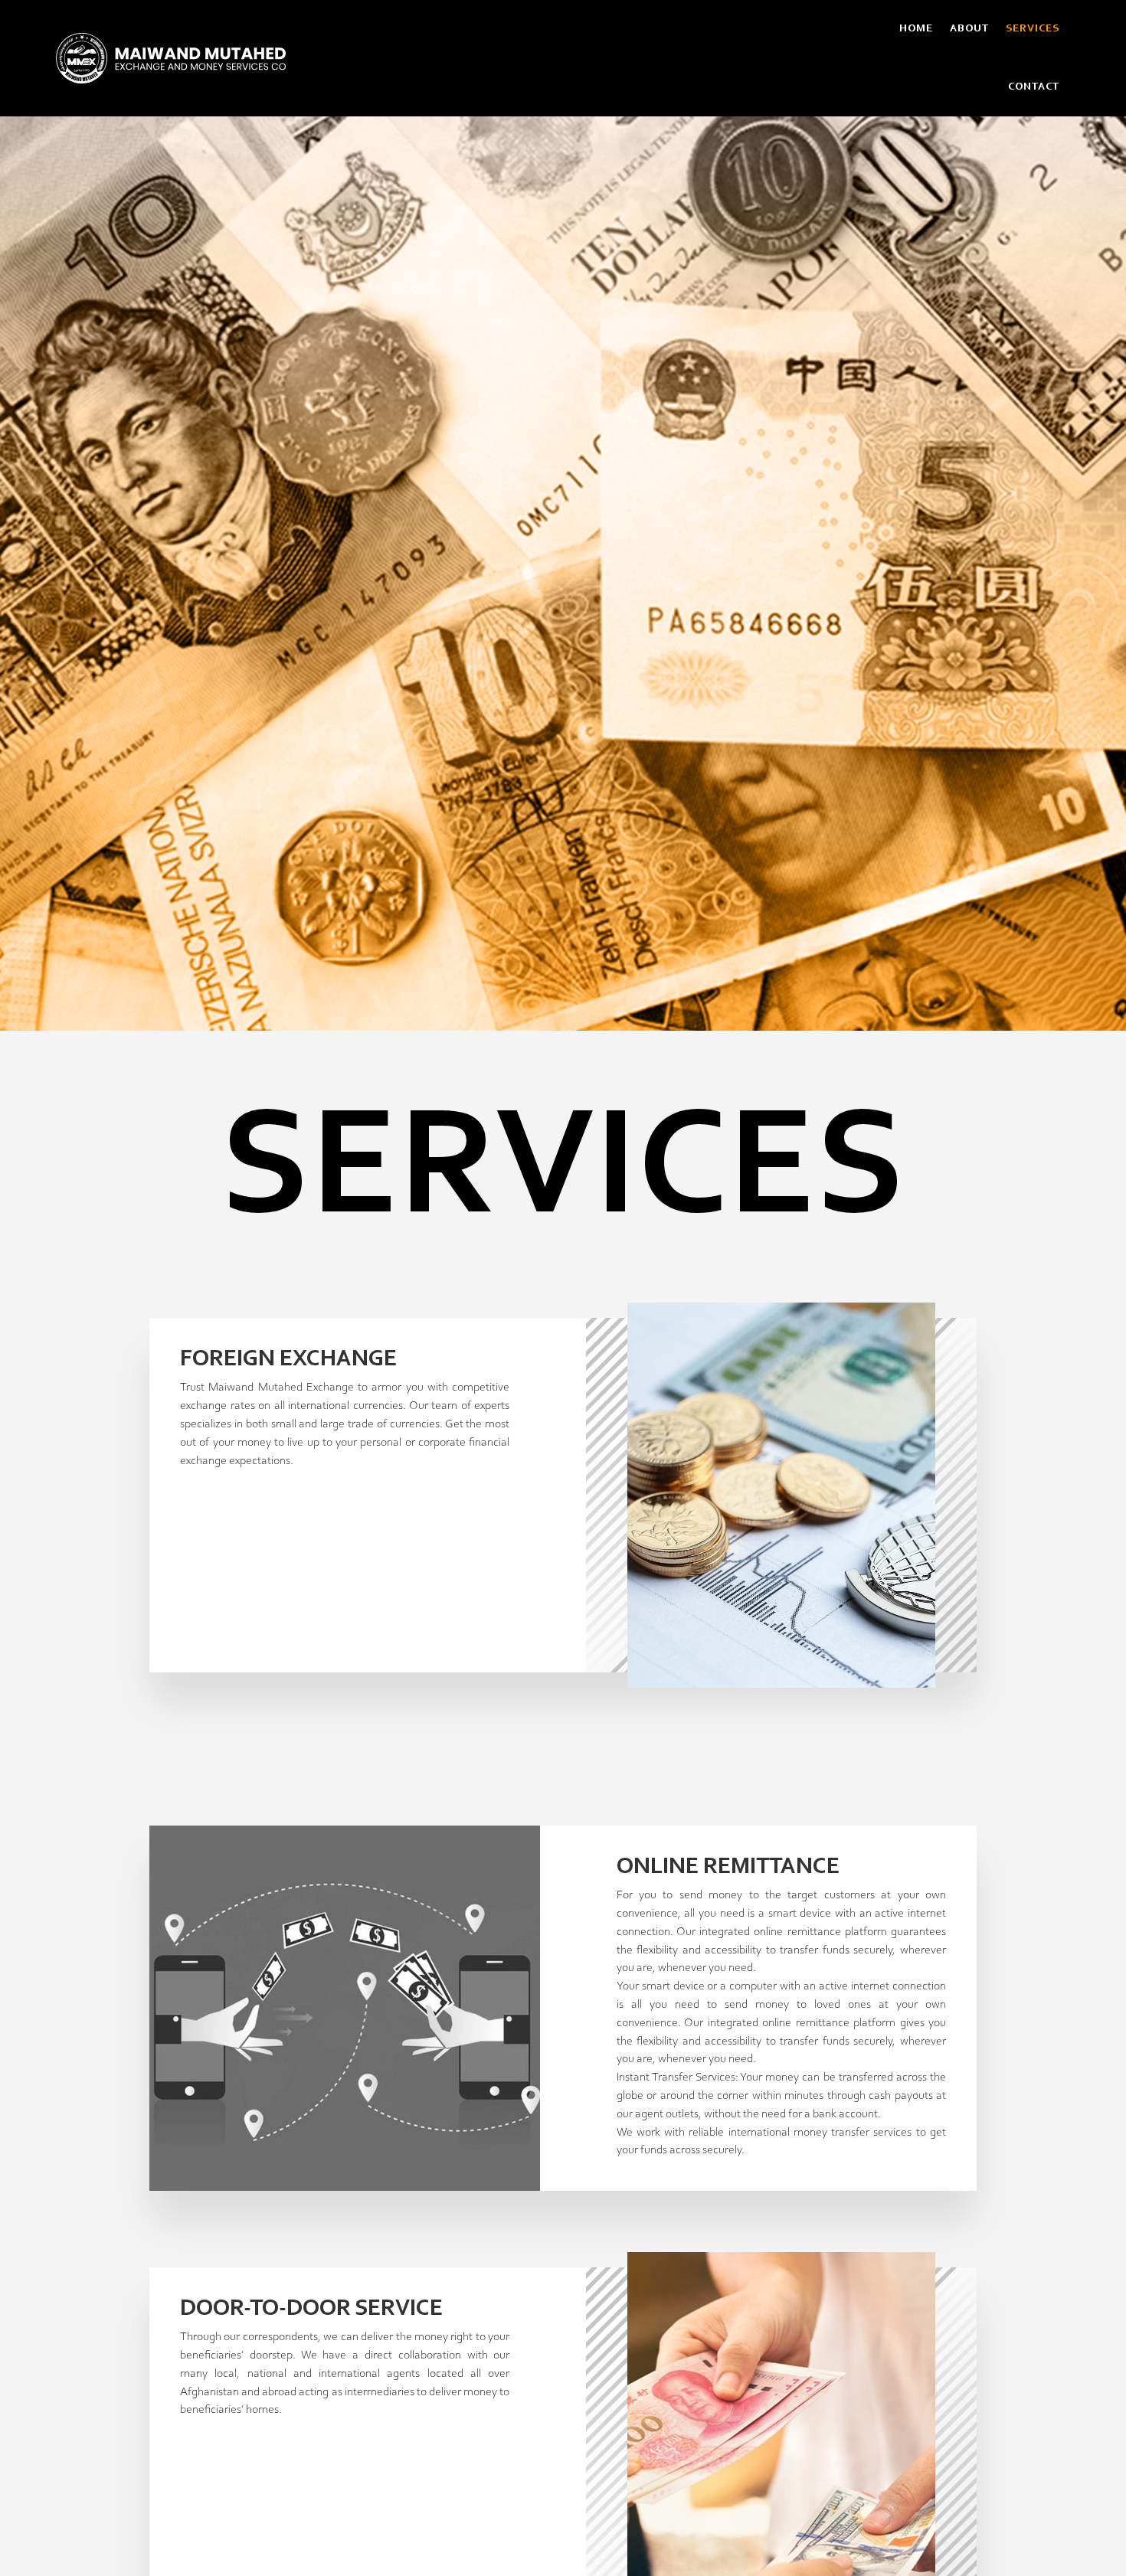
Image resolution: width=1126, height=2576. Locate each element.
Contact (1034, 87)
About (969, 29)
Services (1033, 29)
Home (916, 29)
